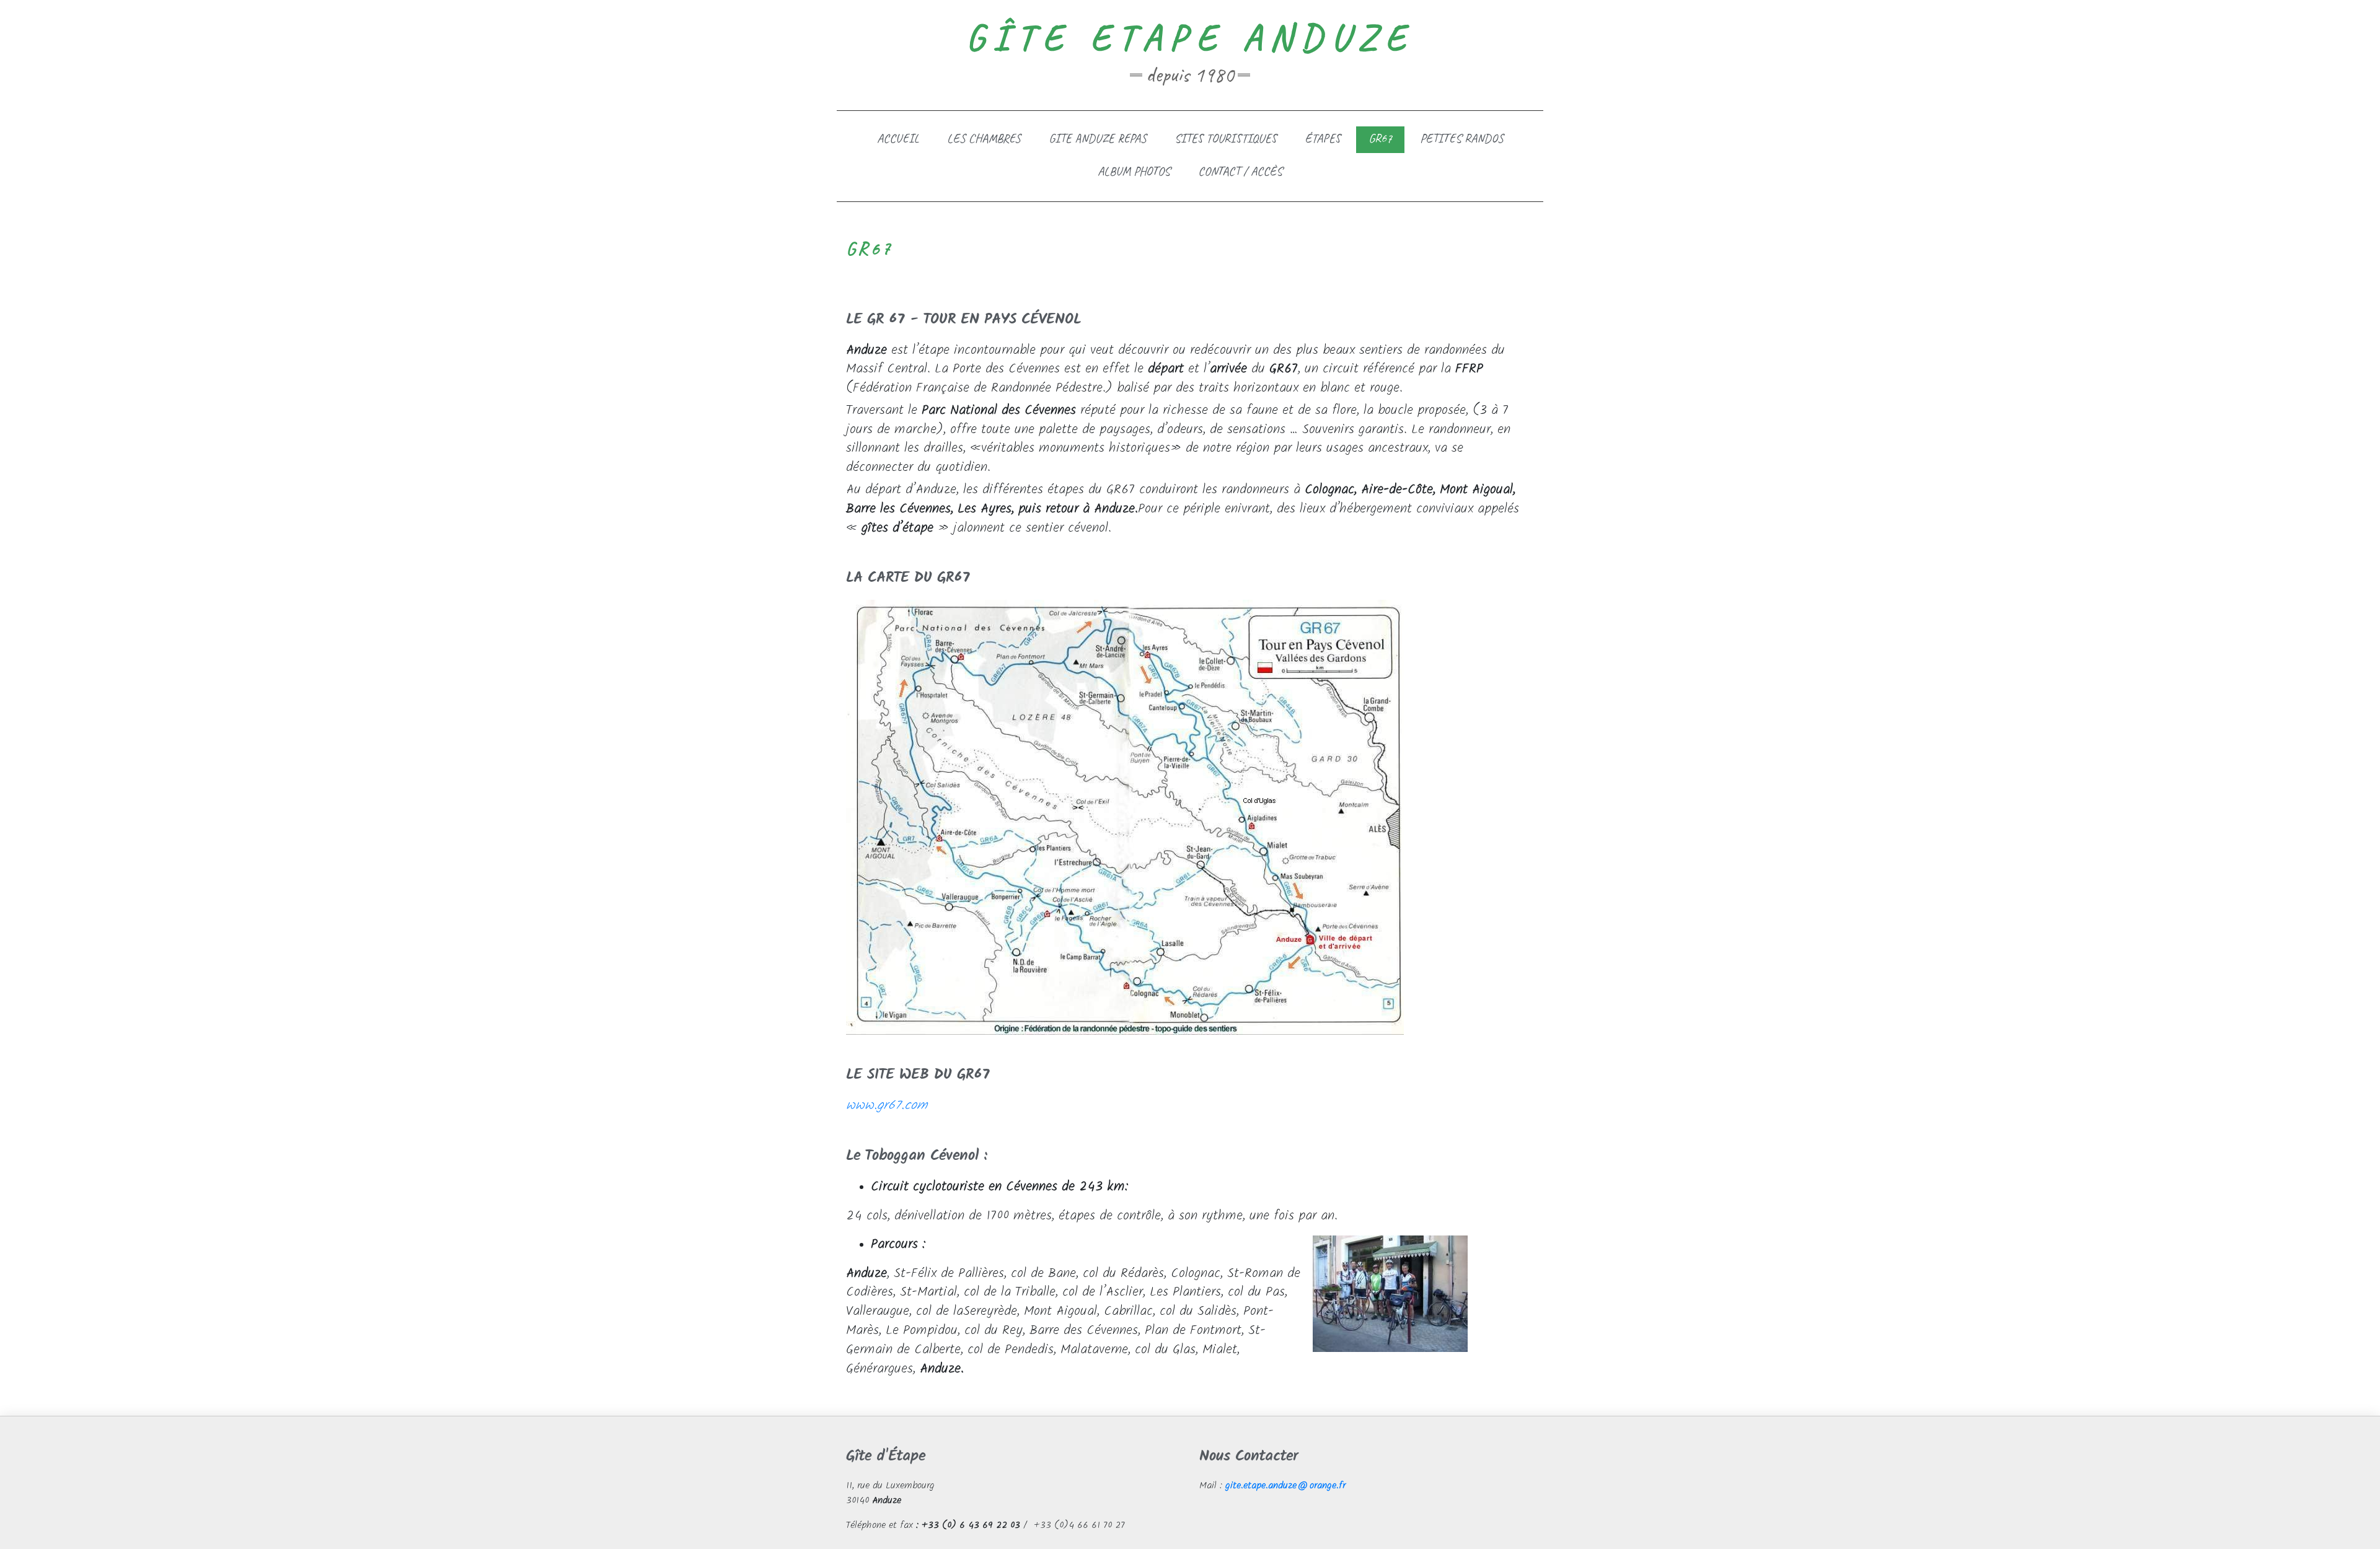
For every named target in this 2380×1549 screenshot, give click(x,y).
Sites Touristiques (1226, 138)
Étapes (1323, 138)
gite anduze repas (1098, 138)
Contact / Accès (1240, 171)
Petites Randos (1462, 138)
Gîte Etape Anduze (1190, 37)
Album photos (1134, 171)
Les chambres (984, 138)
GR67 (1380, 138)
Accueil (898, 138)
